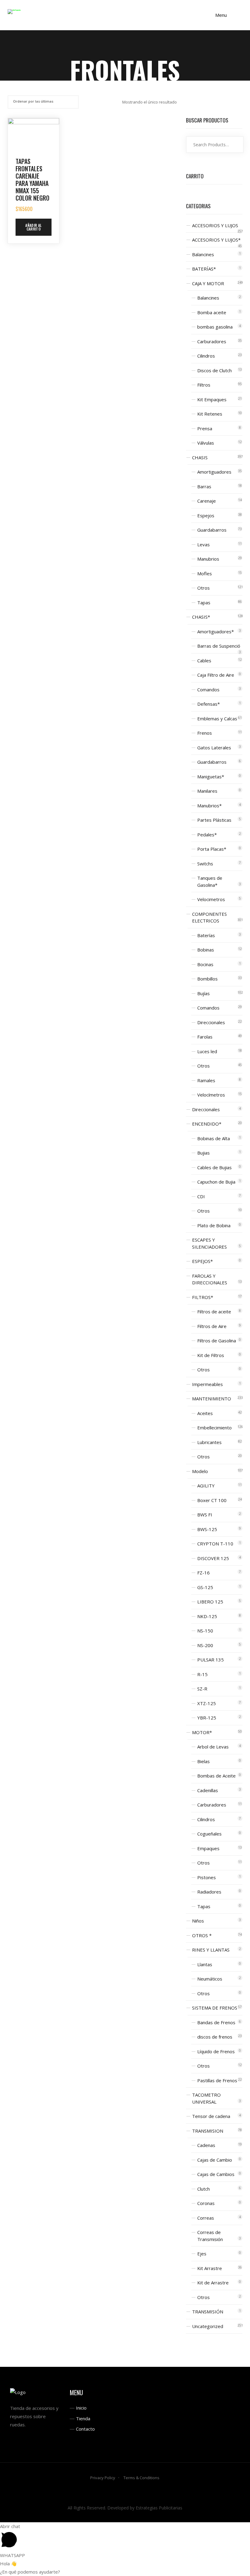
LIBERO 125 (210, 1602)
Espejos (206, 515)
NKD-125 (207, 1616)
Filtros (204, 385)
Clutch (204, 2189)
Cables (204, 660)
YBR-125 (207, 1718)
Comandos (208, 689)
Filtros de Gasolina (217, 1341)
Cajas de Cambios (216, 2174)
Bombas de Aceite (216, 1776)
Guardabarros (212, 530)
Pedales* (207, 835)
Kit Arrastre (210, 2268)
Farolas (205, 1037)
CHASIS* (201, 617)
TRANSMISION (208, 2131)
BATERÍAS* (204, 269)
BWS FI (205, 1515)
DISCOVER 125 (213, 1558)
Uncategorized (208, 2326)
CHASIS (200, 457)
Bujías (204, 993)
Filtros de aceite (214, 1312)
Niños (198, 1921)
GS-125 (205, 1587)
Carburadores (212, 341)
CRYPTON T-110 (215, 1544)
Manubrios (208, 559)
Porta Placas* (212, 849)
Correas (206, 2218)
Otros (204, 588)
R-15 (202, 1674)
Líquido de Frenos (216, 2051)
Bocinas (205, 964)
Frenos (205, 733)
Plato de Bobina (214, 1225)
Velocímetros (211, 1095)
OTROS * (202, 1935)
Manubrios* (209, 806)
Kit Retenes (210, 414)
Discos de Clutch (214, 370)
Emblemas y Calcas (217, 719)
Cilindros (206, 356)
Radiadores (209, 1892)
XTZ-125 (207, 1703)
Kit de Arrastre (213, 2283)
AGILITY (206, 1486)
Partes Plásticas (214, 820)
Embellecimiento (214, 1428)
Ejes (202, 2254)
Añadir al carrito (33, 227)
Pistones (207, 1877)
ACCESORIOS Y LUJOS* (216, 240)
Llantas (205, 1964)
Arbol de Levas (213, 1747)
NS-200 (205, 1645)
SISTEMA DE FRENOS (215, 2008)
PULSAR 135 (211, 1660)
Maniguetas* (211, 777)
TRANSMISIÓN (208, 2312)
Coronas (206, 2203)
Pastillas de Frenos (217, 2080)
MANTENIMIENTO (212, 1399)
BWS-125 (207, 1529)
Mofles (205, 573)
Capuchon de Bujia (216, 1182)
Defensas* (209, 704)
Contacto (85, 2429)
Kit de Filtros (211, 1355)
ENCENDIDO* (207, 1124)
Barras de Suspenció (219, 646)
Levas (204, 544)
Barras (204, 486)
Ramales (206, 1080)
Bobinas (206, 950)
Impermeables (207, 1384)
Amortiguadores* (216, 631)
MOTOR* (202, 1732)
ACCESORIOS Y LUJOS (215, 225)
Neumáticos (210, 1979)
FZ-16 (204, 1573)
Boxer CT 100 (212, 1500)
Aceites (205, 1413)
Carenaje (207, 501)
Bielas (204, 1761)
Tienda (83, 2418)
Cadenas (206, 2145)
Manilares (207, 791)
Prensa (205, 428)
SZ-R (202, 1689)
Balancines (203, 254)
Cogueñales (209, 1834)
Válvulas (206, 443)
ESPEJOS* (202, 1261)
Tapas (204, 602)
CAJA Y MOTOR (208, 283)
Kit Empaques (212, 399)
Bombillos (207, 979)
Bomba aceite (212, 312)
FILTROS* (203, 1297)
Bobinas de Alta (214, 1138)
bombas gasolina (215, 327)
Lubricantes (209, 1442)
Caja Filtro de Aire (216, 675)
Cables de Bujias (214, 1167)
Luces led (207, 1051)
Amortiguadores (214, 472)
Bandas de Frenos (216, 2022)
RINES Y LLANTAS (211, 1950)
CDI (201, 1196)
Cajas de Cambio (215, 2160)
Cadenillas (208, 1790)
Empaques (208, 1848)
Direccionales (211, 1022)
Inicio (81, 2408)
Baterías (206, 935)
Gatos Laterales (214, 748)
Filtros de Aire (212, 1326)
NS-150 (205, 1631)
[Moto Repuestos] (14, 11)
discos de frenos (215, 2037)
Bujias (204, 1153)
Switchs (205, 864)
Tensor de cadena (211, 2116)
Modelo (200, 1471)
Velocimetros (211, 899)
